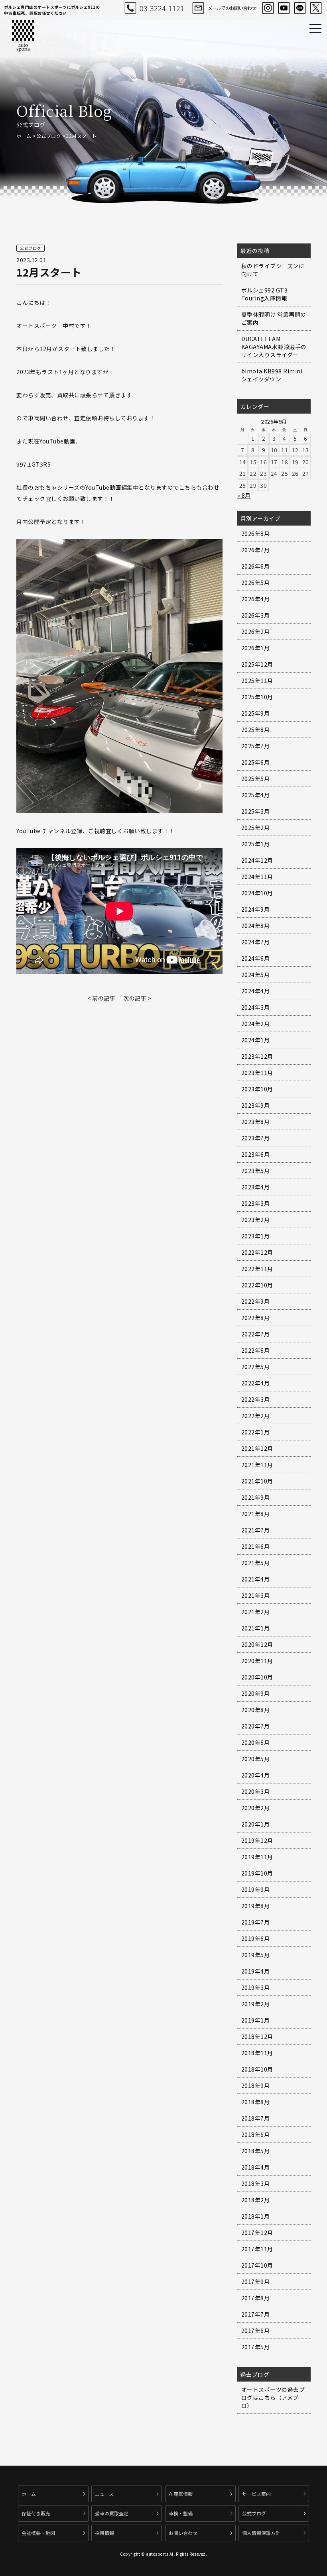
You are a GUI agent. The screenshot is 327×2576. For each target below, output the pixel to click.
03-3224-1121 (162, 8)
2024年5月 (256, 975)
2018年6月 (256, 2135)
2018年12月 (257, 2036)
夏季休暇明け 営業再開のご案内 (274, 318)
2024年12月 (257, 860)
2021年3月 (256, 1595)
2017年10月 (257, 2265)
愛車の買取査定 (112, 2513)
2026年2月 (256, 632)
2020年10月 (257, 1677)
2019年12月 (257, 1840)
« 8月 (244, 495)
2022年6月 (256, 1350)
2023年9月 (256, 1105)
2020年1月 (256, 1824)
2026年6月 (256, 566)
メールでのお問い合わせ (232, 8)
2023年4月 (256, 1187)
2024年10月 (257, 893)
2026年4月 (256, 599)
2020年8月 (256, 1710)
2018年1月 (256, 2216)
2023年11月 (257, 1073)
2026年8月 (256, 534)
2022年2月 (256, 1416)
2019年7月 (256, 1922)
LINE (300, 8)
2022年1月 (256, 1432)
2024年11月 (257, 877)
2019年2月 (256, 2004)
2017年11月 (257, 2249)
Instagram (268, 8)
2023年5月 (256, 1171)
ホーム (24, 136)
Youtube (284, 8)
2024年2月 (256, 1024)
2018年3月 (256, 2184)
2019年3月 (256, 1987)
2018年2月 (256, 2200)
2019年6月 (256, 1938)
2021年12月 (257, 1448)
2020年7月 (256, 1726)
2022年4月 (256, 1383)
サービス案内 (256, 2494)
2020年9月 (256, 1693)
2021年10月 (257, 1481)
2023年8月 (256, 1122)
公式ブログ (49, 136)
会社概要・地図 (38, 2533)
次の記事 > (137, 998)
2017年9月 (256, 2282)
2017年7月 (256, 2314)
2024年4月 (256, 991)
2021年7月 (256, 1530)
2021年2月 (256, 1612)
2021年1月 (256, 1628)
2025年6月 (256, 762)
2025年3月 (256, 811)
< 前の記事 (101, 998)
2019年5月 (256, 1955)
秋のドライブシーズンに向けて (273, 270)
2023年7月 (256, 1138)
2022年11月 (257, 1269)
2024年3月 (256, 1007)
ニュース (104, 2494)
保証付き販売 (36, 2513)
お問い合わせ (183, 2533)
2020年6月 (256, 1742)
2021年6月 (256, 1546)
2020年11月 (257, 1661)
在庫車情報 (181, 2494)
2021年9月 (256, 1497)
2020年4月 (256, 1775)
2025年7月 (256, 746)
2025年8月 (256, 730)
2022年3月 (256, 1399)
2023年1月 (256, 1236)
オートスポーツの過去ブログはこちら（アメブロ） (273, 2397)
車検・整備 (181, 2513)
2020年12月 (257, 1644)
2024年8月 (256, 926)
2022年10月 (257, 1285)
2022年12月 (257, 1252)
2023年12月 (257, 1056)
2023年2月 (256, 1220)
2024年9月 (256, 909)
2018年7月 (256, 2118)
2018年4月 (256, 2167)
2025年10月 (257, 697)
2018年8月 (256, 2102)
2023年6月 (256, 1154)
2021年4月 (256, 1579)
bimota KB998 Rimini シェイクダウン (272, 375)
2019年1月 (256, 2020)
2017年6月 (256, 2331)
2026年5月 (256, 583)
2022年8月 (256, 1318)
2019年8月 (256, 1906)
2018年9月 (256, 2086)
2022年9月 (256, 1301)
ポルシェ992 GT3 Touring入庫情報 (265, 294)
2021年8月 (256, 1514)
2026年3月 (256, 615)
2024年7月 (256, 942)
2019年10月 (257, 1873)
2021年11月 (257, 1465)
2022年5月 (256, 1367)
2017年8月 (256, 2298)
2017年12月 (257, 2233)
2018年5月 (256, 2151)
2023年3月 (256, 1203)
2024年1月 (256, 1040)
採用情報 (104, 2533)
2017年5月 (256, 2347)
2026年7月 (256, 550)
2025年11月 (257, 681)
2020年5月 (256, 1759)
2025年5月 (256, 779)
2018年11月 (257, 2053)
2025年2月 (256, 828)
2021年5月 (256, 1563)
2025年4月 (256, 795)
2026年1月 (256, 648)
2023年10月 (257, 1089)
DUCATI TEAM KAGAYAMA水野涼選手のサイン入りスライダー (274, 347)
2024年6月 (256, 958)
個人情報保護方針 (261, 2533)
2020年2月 (256, 1808)
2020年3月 (256, 1791)
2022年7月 (256, 1334)
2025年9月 (256, 713)
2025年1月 (256, 844)
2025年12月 (257, 664)
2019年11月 (257, 1857)
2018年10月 (257, 2069)
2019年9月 (256, 1889)
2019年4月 (256, 1971)
